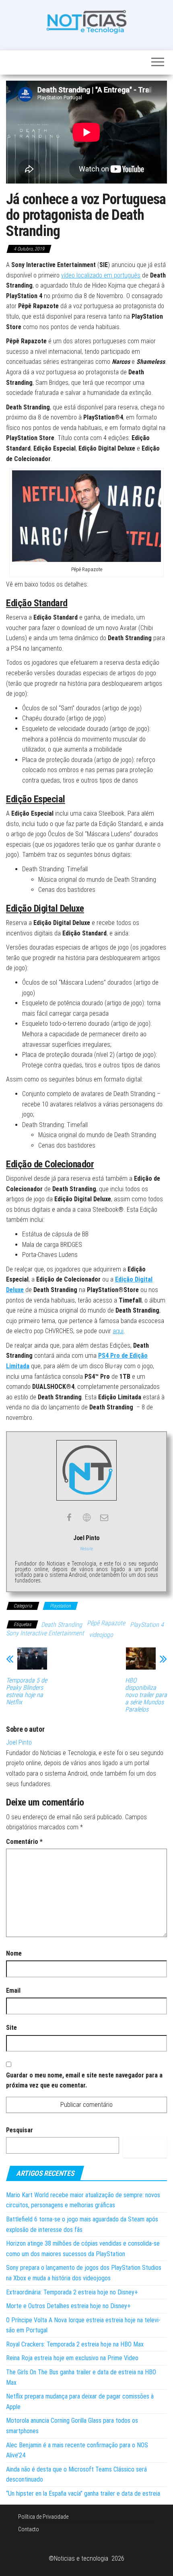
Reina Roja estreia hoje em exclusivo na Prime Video (72, 2358)
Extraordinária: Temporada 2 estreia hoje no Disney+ (72, 2292)
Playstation (60, 1606)
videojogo (101, 1635)
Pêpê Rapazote (106, 1623)
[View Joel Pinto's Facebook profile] (69, 1518)
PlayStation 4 (147, 1625)
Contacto (29, 2529)
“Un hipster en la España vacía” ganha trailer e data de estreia (83, 2494)
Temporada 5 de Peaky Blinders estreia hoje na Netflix (27, 1691)
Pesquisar (20, 2130)
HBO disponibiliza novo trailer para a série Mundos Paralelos (146, 1695)
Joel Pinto (19, 1742)
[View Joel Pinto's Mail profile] (104, 1518)
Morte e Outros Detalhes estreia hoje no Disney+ (68, 2306)
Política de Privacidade (43, 2517)
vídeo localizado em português (101, 275)
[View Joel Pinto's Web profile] (86, 1518)
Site (11, 2028)
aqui (118, 1331)
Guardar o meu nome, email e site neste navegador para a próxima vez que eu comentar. (84, 2080)
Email (13, 1990)
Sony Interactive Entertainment (45, 1633)
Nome (14, 1953)
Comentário (24, 1842)
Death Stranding (62, 1625)
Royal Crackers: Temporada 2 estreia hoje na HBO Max (75, 2344)
